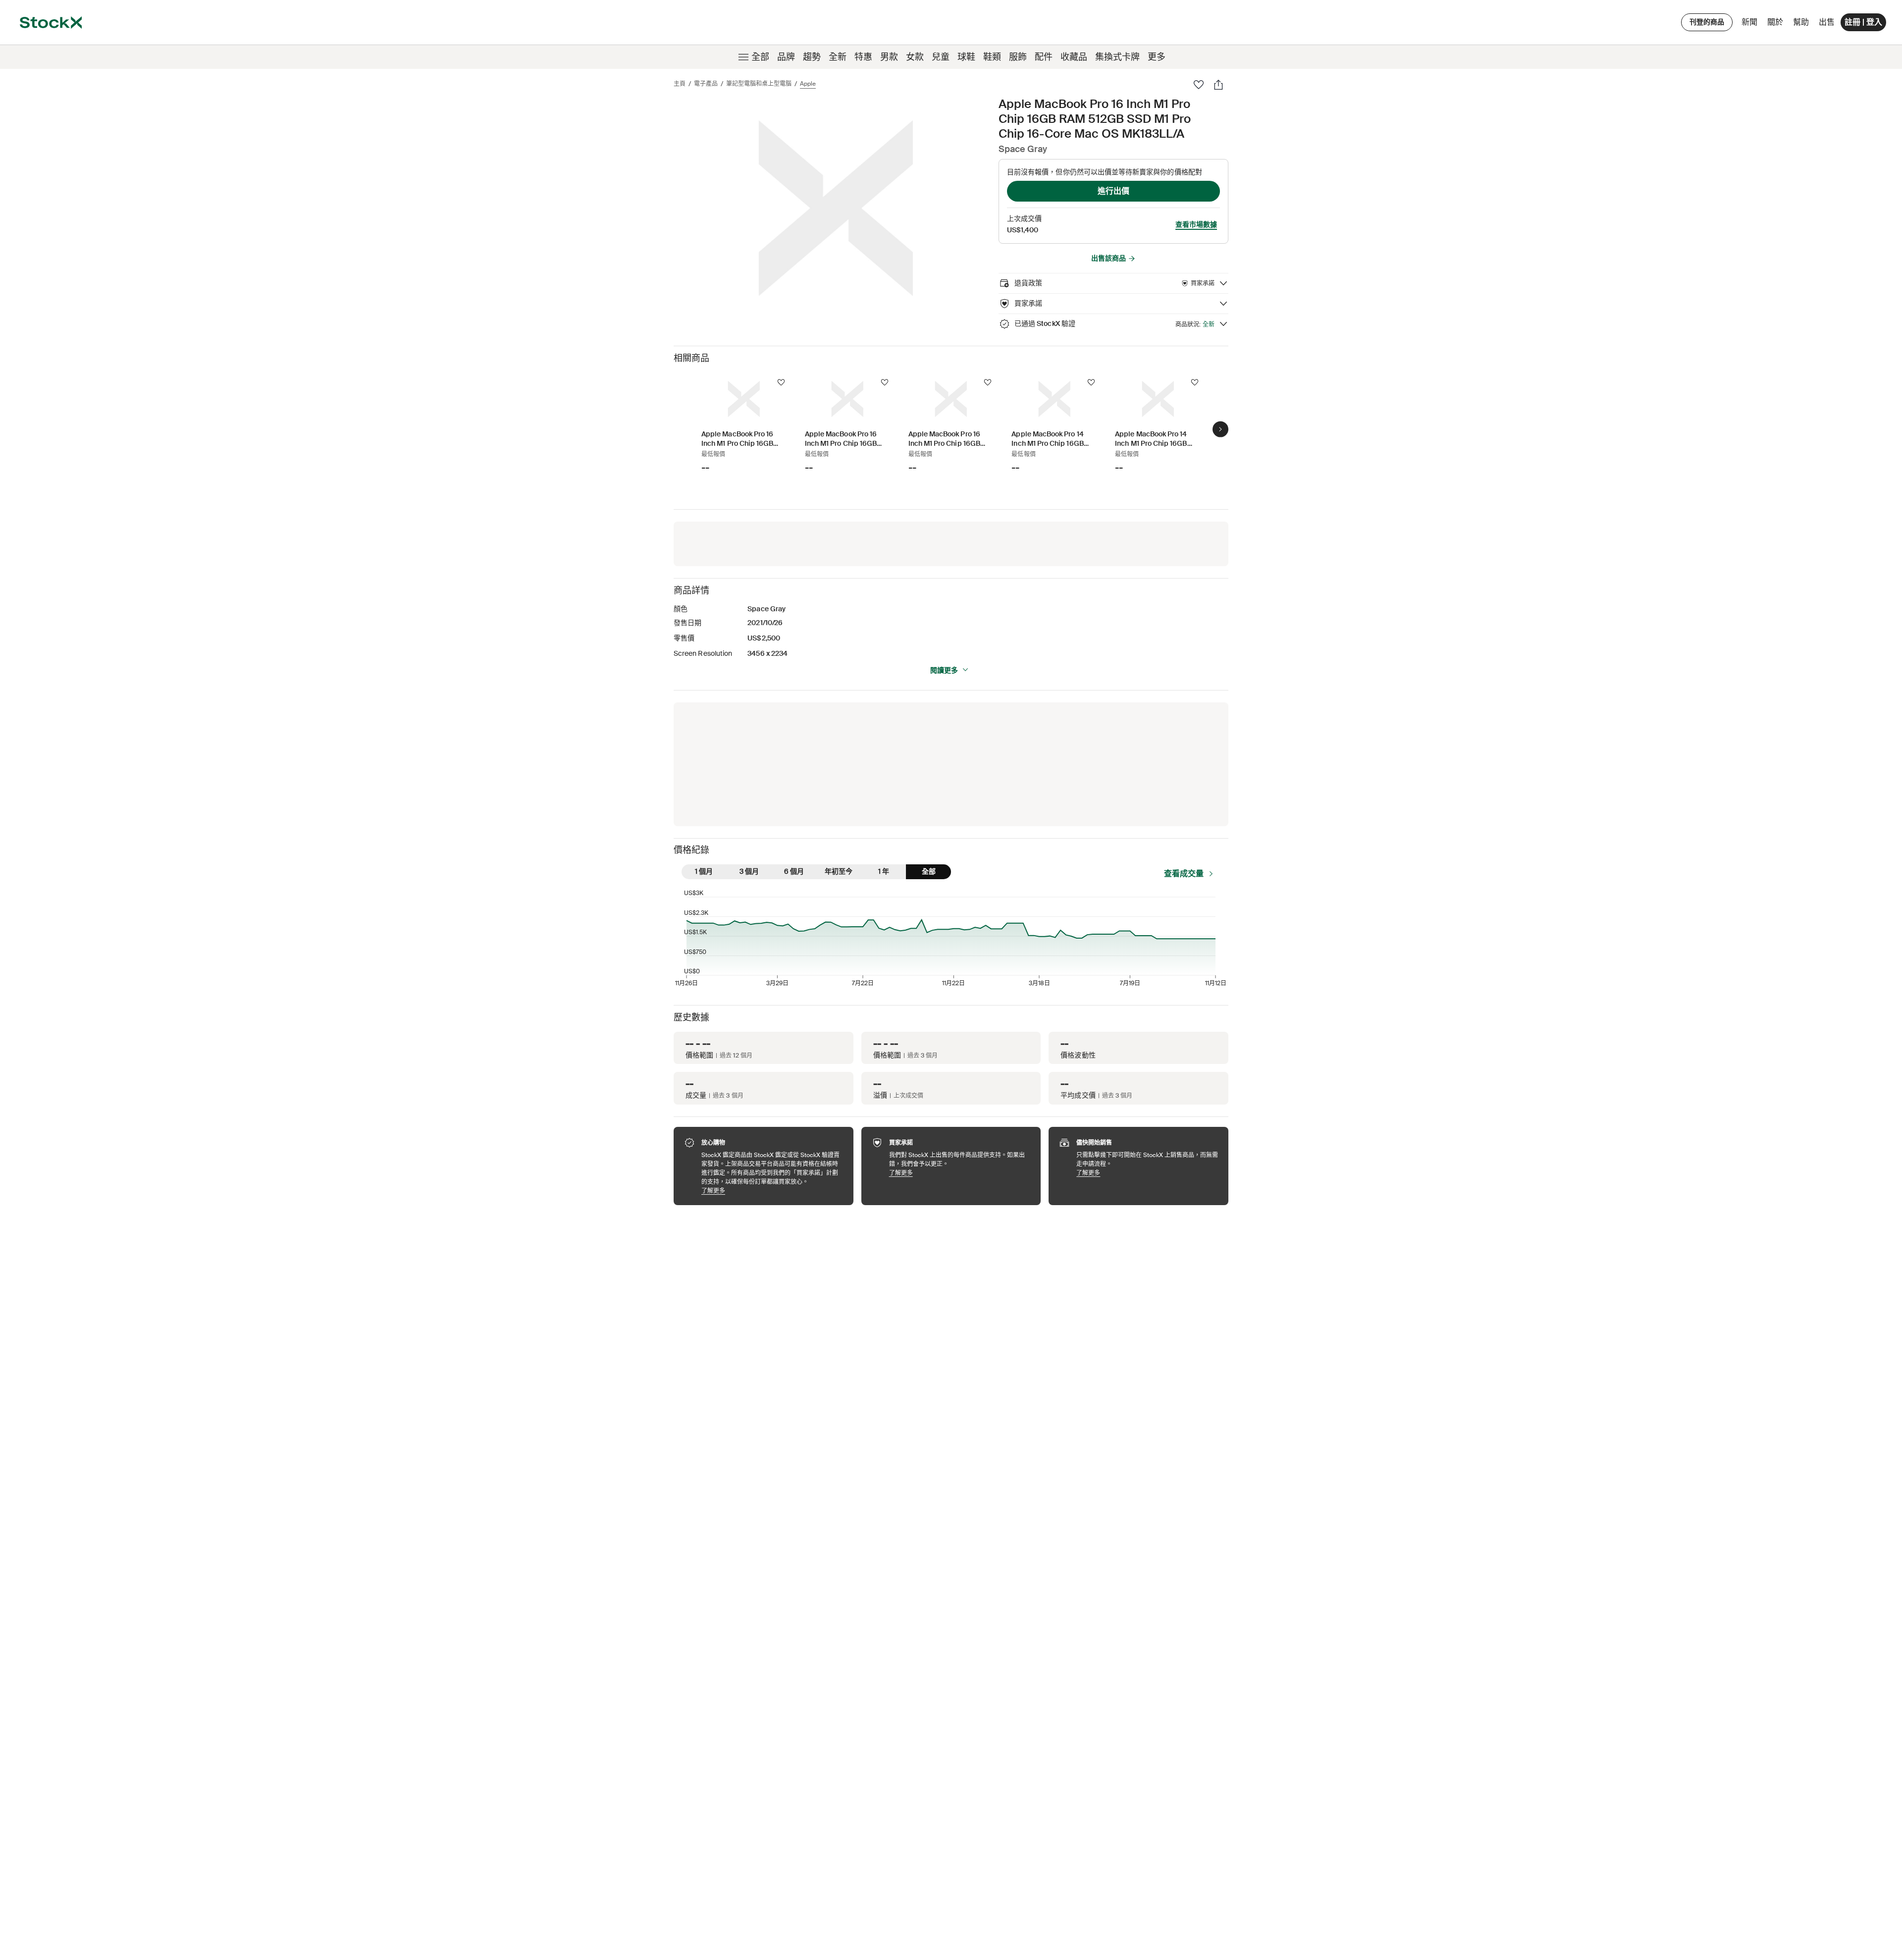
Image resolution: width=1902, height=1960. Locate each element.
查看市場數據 (1196, 224)
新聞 (1749, 22)
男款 (889, 57)
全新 (838, 57)
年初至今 (839, 871)
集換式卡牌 (1117, 57)
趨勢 (812, 57)
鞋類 (992, 57)
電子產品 (706, 84)
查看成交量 (1184, 874)
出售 (1827, 22)
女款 (915, 57)
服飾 (1018, 57)
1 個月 (704, 871)
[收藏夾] (1199, 85)
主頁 (680, 84)
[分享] (1218, 85)
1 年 (884, 871)
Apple (808, 84)
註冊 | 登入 (1863, 22)
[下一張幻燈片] (1220, 429)
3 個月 (749, 871)
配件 (1044, 57)
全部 (760, 57)
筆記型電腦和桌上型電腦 (759, 84)
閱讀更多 (944, 670)
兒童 (941, 57)
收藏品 (1074, 57)
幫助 (1801, 22)
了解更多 (772, 1191)
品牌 (786, 57)
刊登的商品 (1707, 22)
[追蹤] (781, 382)
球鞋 (966, 57)
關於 (1777, 25)
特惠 (863, 57)
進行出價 (1113, 191)
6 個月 (794, 871)
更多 (1157, 57)
